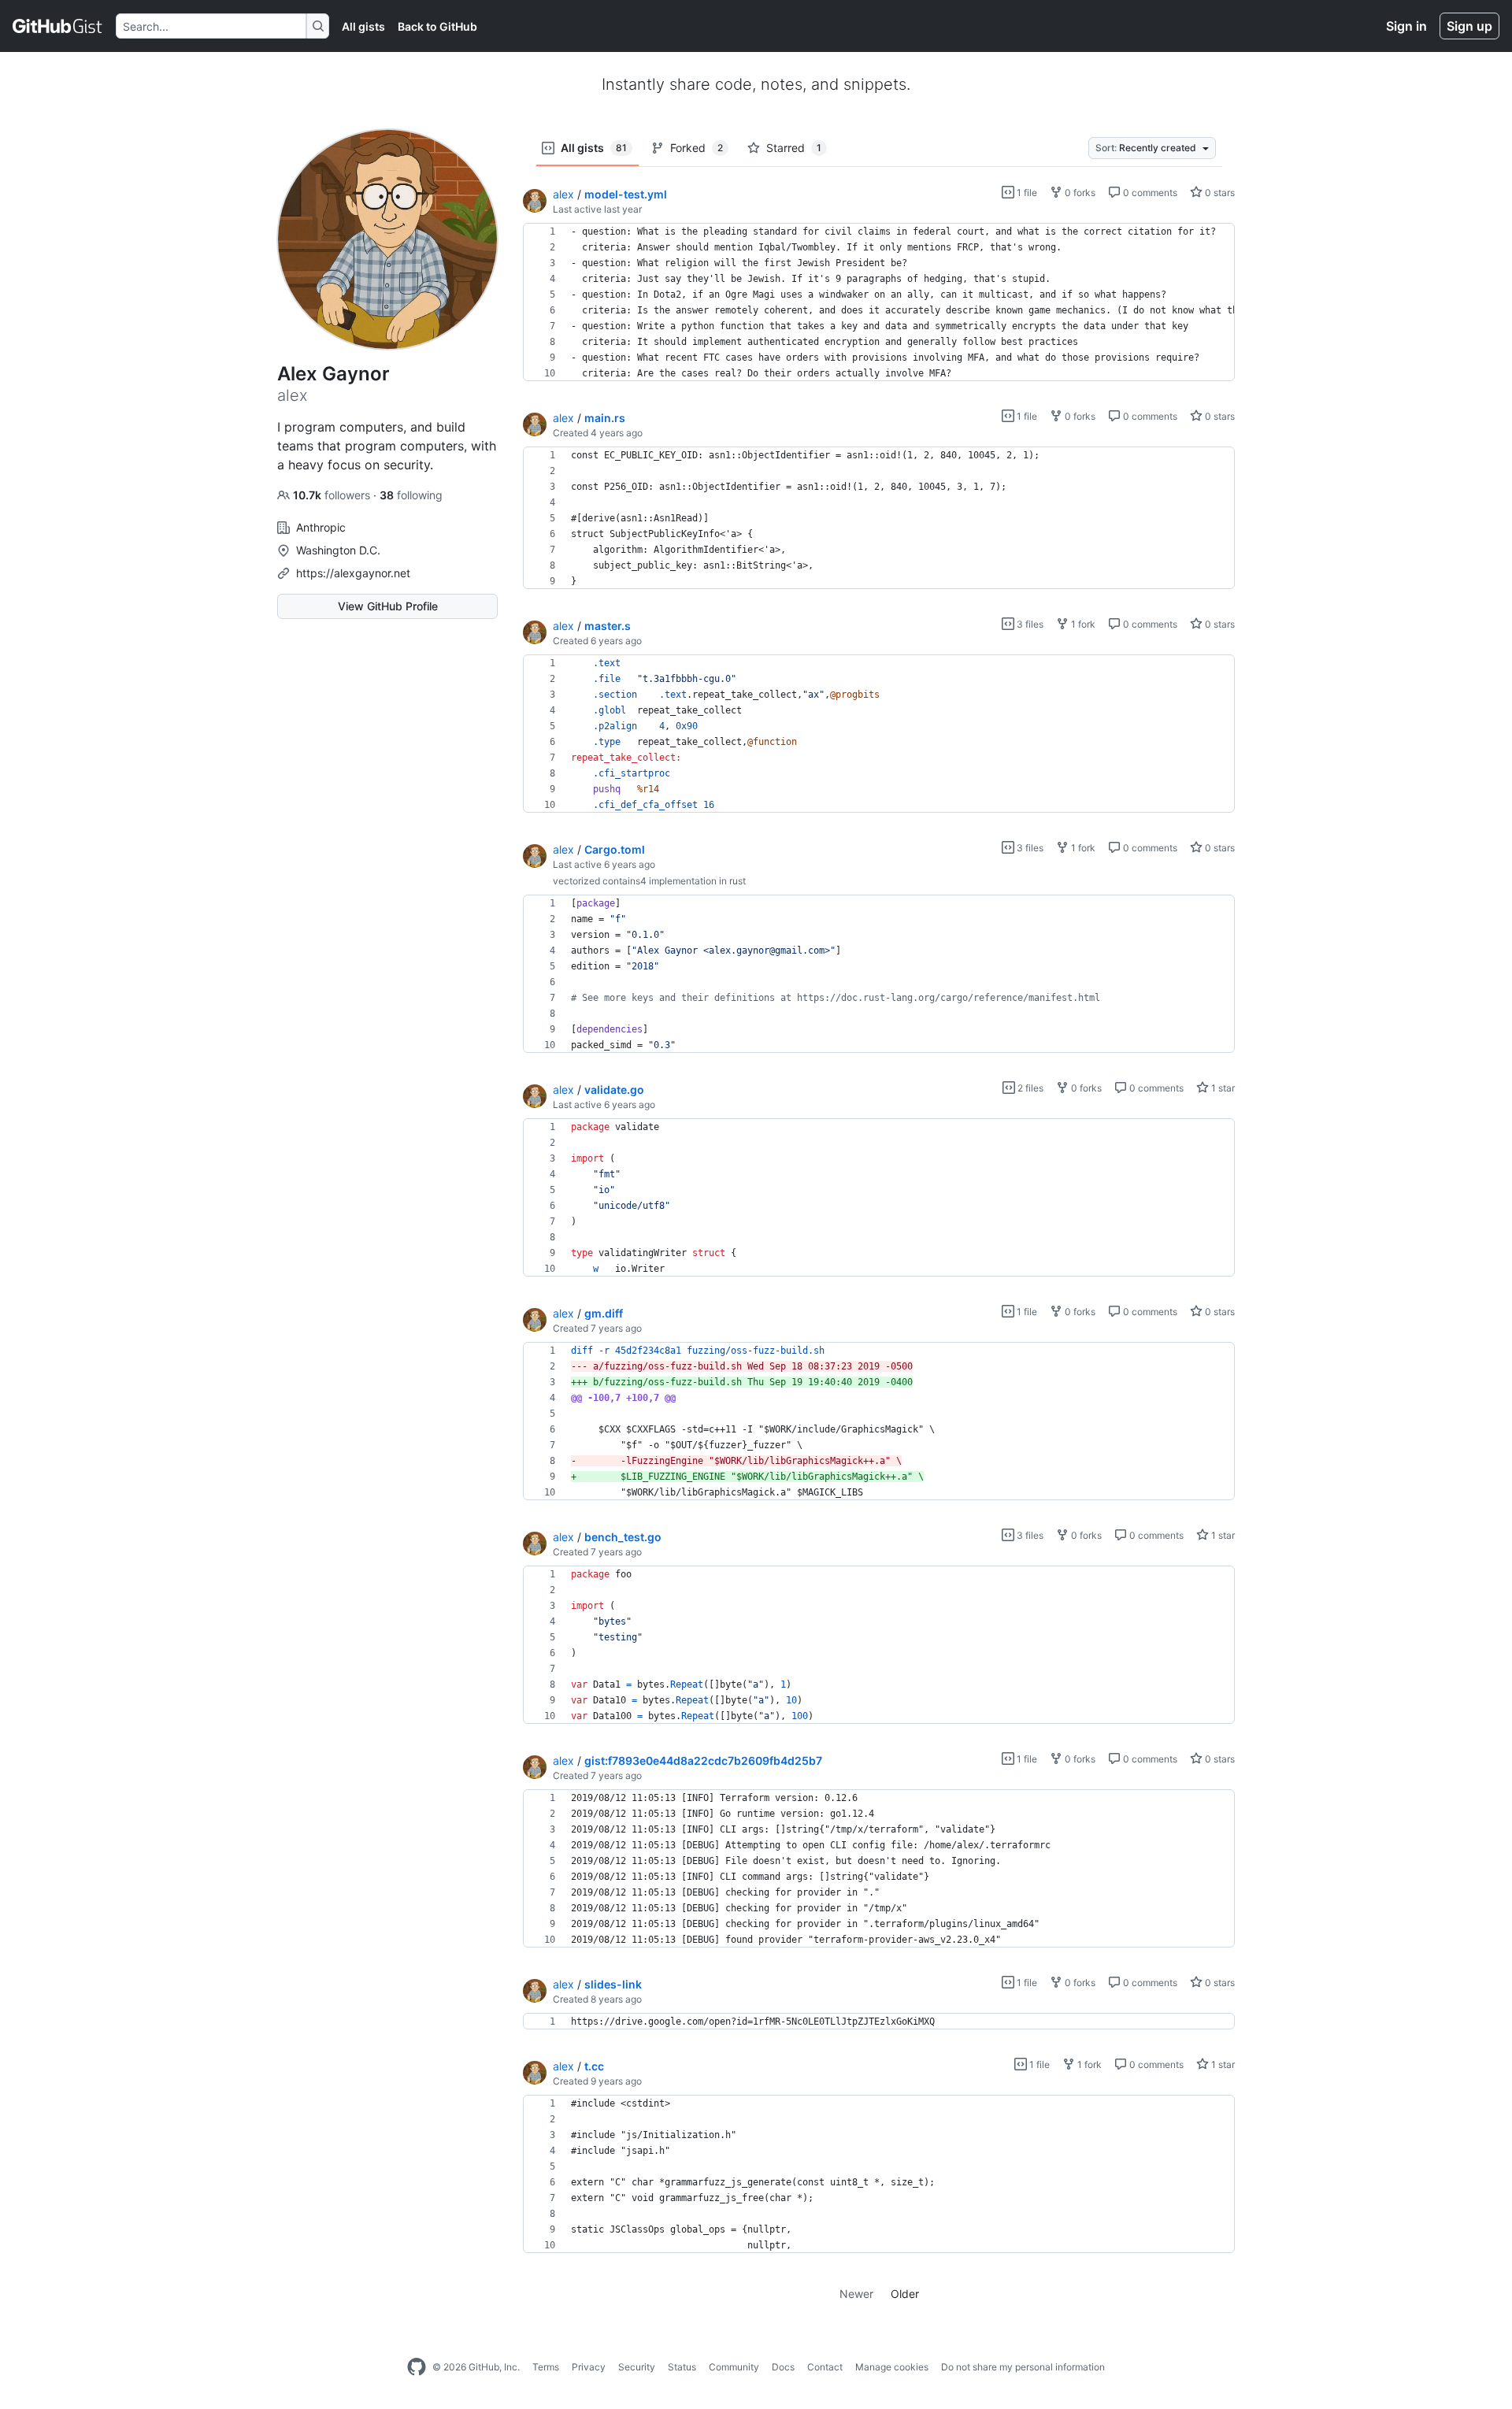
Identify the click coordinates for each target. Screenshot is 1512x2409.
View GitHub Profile (388, 606)
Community (734, 2367)
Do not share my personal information (1023, 2367)
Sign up (1469, 26)
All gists (363, 26)
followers (333, 495)
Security (637, 2367)
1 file (1026, 193)
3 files (1029, 624)
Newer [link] (856, 2294)
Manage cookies (892, 2367)
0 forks (1079, 193)
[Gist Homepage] (58, 26)
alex (563, 194)
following (411, 495)
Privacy (589, 2367)
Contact (825, 2367)
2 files (1029, 1088)
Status (682, 2367)
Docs (783, 2367)
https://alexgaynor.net (353, 573)
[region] (879, 302)
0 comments (1149, 193)
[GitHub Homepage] (417, 2367)
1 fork (1082, 624)
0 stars (1219, 193)
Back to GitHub (437, 26)
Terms (546, 2367)
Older (905, 2294)
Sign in (1406, 26)
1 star (1222, 1088)
